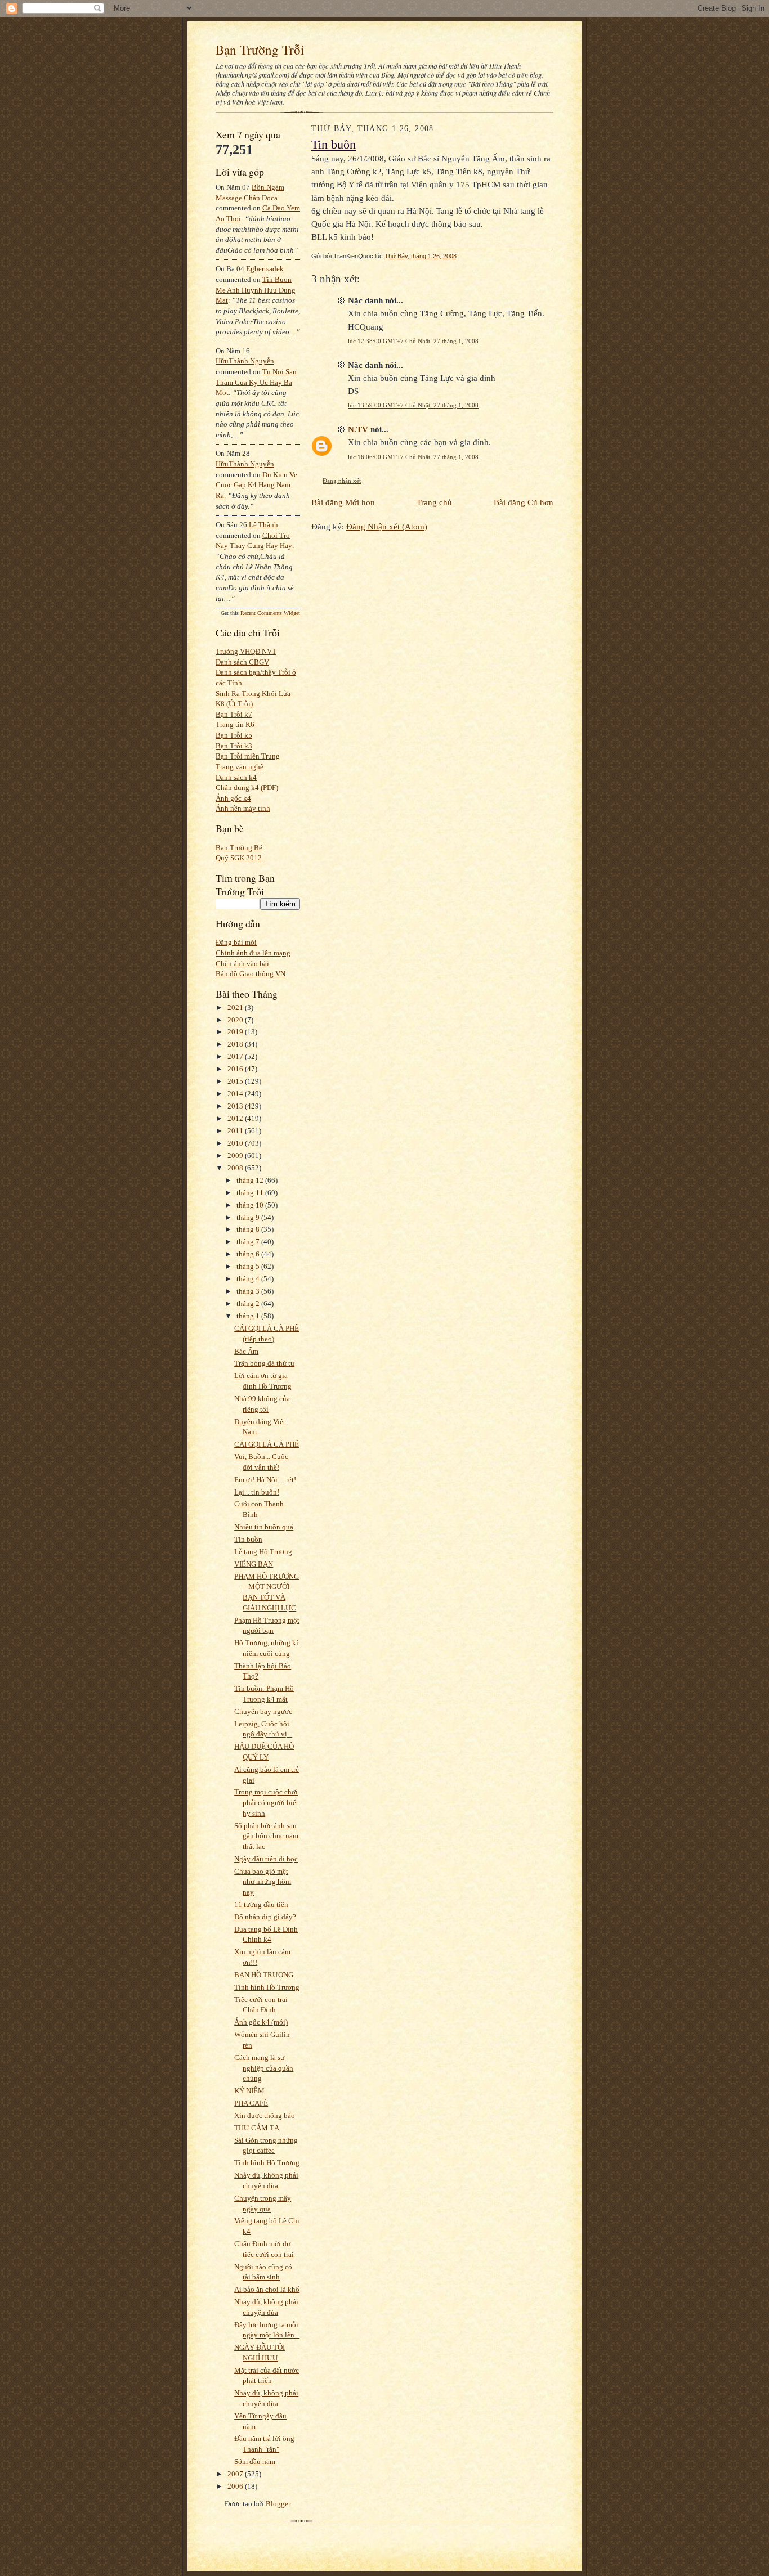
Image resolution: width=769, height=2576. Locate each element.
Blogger (278, 2504)
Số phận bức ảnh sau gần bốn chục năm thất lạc (266, 1836)
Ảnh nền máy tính (243, 808)
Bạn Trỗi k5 (234, 735)
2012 (236, 1118)
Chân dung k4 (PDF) (247, 787)
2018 (236, 1044)
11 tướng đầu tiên (261, 1904)
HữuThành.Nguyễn (245, 361)
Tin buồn (248, 1539)
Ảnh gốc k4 (233, 798)
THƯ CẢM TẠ (257, 2128)
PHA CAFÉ (251, 2103)
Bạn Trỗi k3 (234, 746)
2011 (236, 1131)
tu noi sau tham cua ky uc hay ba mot (256, 382)
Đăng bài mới (236, 942)
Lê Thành (263, 525)
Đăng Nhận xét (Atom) (387, 526)
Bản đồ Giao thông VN (251, 974)
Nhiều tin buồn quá (264, 1527)
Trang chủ (434, 502)
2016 (236, 1069)
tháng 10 (251, 1205)
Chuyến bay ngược (263, 1711)
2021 (236, 1007)
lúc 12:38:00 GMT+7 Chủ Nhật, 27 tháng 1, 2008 (413, 341)
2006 (236, 2486)
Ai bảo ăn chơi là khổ (267, 2289)
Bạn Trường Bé (239, 848)
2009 (236, 1155)
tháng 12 (251, 1180)
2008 (236, 1168)
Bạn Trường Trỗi (260, 50)
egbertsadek (265, 269)
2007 (236, 2474)
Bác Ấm (246, 1351)
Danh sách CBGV (242, 662)
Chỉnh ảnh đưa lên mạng (253, 953)
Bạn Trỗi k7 (234, 714)
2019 (236, 1032)
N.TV (358, 429)
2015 (236, 1081)
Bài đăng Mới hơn (343, 502)
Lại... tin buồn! (257, 1492)
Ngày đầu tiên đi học (266, 1859)
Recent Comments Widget (270, 613)
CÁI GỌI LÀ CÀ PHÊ (267, 1444)
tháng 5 (249, 1266)
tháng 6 (249, 1254)
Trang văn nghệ (240, 767)
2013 (236, 1106)
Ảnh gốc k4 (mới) (261, 2022)
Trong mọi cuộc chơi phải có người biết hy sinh (266, 1802)
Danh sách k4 (236, 777)
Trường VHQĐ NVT (246, 651)
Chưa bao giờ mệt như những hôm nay (263, 1882)
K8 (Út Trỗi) (234, 704)
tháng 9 (249, 1217)
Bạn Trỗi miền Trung (248, 756)
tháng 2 (249, 1303)
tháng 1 (249, 1316)
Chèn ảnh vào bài (242, 964)
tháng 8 (249, 1229)
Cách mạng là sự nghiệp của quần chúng (264, 2068)
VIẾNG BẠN (254, 1564)
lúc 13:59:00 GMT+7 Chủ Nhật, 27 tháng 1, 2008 (413, 405)
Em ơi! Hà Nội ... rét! (265, 1480)
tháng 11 (251, 1193)
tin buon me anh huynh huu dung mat (256, 290)
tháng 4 (249, 1279)
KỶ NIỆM (249, 2091)
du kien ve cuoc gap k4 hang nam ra (256, 485)
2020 (236, 1020)
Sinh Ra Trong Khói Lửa (253, 694)
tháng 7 (249, 1242)
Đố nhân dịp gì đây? (265, 1917)
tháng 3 (249, 1291)
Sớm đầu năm (255, 2461)
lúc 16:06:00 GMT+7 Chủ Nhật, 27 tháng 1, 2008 (413, 457)
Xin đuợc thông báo (265, 2115)
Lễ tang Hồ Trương (263, 1552)
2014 (236, 1094)
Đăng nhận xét (342, 481)
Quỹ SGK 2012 (239, 858)
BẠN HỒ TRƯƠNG (264, 1975)
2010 (236, 1143)
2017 (236, 1056)
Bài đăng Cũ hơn (524, 502)
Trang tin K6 (235, 724)
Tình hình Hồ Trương (267, 1987)
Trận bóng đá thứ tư (264, 1363)
